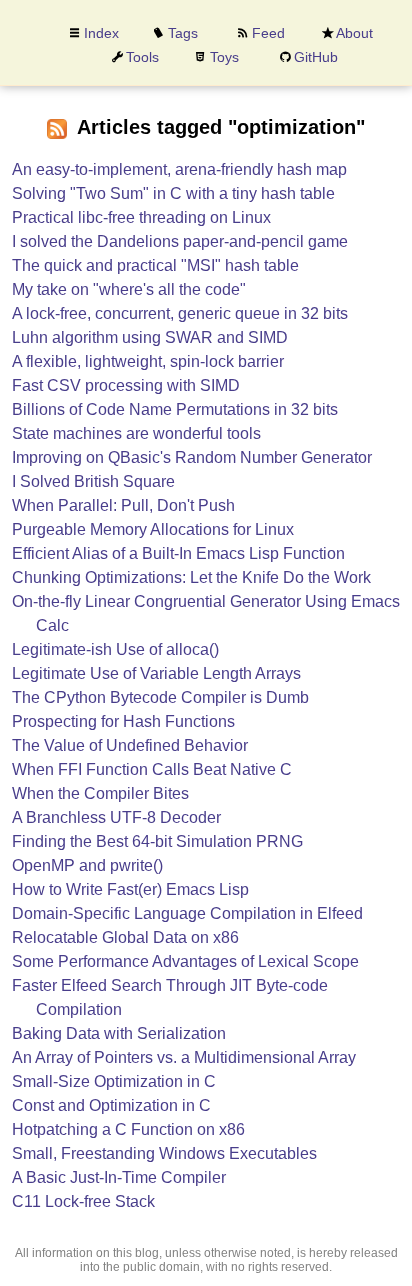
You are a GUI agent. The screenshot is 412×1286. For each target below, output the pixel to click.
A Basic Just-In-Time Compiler (119, 1177)
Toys (224, 57)
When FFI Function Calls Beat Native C (152, 769)
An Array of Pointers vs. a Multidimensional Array (184, 1057)
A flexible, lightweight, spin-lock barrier (148, 361)
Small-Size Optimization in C (114, 1081)
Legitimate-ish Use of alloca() (115, 649)
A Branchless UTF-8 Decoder (116, 817)
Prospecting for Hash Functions (123, 721)
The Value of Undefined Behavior (130, 745)
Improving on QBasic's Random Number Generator (192, 457)
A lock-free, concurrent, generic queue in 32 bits (180, 313)
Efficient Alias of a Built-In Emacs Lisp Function (178, 553)
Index (101, 33)
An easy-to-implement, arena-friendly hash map (179, 169)
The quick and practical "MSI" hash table (155, 265)
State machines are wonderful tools (136, 433)
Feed (268, 33)
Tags (183, 33)
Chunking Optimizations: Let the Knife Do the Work (191, 577)
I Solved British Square (93, 481)
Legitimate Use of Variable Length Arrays (156, 673)
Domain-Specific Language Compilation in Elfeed (187, 913)
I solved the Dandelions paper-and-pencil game (180, 241)
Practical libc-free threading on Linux (141, 217)
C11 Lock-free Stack (83, 1201)
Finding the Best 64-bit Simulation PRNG (157, 841)
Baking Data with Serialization (119, 1033)
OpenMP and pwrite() (87, 865)
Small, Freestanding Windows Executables (164, 1153)
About (354, 33)
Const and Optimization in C (111, 1105)
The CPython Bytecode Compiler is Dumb (160, 697)
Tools (142, 57)
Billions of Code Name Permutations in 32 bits (175, 409)
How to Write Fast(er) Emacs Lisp (130, 889)
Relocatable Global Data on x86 (125, 937)
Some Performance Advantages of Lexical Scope (185, 961)
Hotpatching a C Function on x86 (128, 1129)
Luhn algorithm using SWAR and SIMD (150, 337)
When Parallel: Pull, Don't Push (123, 505)
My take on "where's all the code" (129, 289)
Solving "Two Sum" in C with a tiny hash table (173, 193)
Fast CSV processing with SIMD (126, 385)
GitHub (316, 57)
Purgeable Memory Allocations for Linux (153, 529)
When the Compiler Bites (100, 793)
